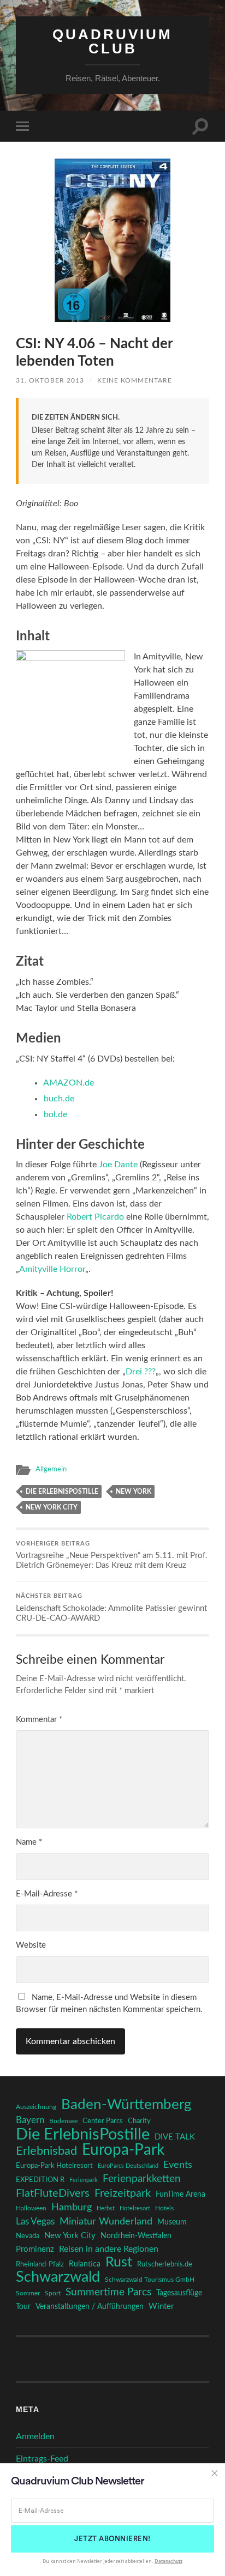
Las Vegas (35, 2222)
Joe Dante (118, 1165)
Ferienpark (84, 2180)
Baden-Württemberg (126, 2105)
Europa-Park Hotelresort (54, 2166)
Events (178, 2165)
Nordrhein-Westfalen (136, 2236)
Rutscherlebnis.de (165, 2264)
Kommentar (39, 1720)
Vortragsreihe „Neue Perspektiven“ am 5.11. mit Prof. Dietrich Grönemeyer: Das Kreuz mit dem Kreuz (112, 1556)
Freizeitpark (123, 2193)
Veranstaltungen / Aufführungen (90, 2307)
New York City (52, 1507)
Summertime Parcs (108, 2292)
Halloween (31, 2208)
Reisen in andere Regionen (109, 2249)
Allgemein (51, 1469)
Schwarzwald (58, 2277)
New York (134, 1492)
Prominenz (35, 2249)
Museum (172, 2222)
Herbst (106, 2208)
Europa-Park (123, 2150)
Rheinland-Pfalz (40, 2264)
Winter (161, 2307)
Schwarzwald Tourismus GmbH (150, 2280)
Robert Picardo (95, 1217)
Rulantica (85, 2264)
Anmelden (35, 2436)
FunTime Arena (180, 2195)
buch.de (59, 1099)
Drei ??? (141, 1372)
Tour (23, 2307)
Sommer (28, 2293)
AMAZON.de (69, 1083)
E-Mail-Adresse (47, 1894)
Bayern (30, 2120)
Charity (139, 2121)
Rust (119, 2263)
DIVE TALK (175, 2137)
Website (31, 1945)
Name (29, 1842)
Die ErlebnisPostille (62, 1492)
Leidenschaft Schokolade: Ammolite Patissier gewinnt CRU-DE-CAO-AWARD (111, 1608)
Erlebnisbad (46, 2151)
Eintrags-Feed (42, 2459)
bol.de (55, 1114)
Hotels (164, 2208)
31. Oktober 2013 (50, 380)
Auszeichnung (36, 2107)
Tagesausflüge (179, 2293)
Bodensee (63, 2121)
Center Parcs (103, 2121)
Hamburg (72, 2208)
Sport (53, 2293)
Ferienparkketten (142, 2179)
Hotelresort (135, 2208)
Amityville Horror (52, 1269)
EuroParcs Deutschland (128, 2166)
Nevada (28, 2236)
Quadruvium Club (112, 41)
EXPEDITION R (40, 2180)
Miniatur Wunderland (106, 2222)
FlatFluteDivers (53, 2193)
